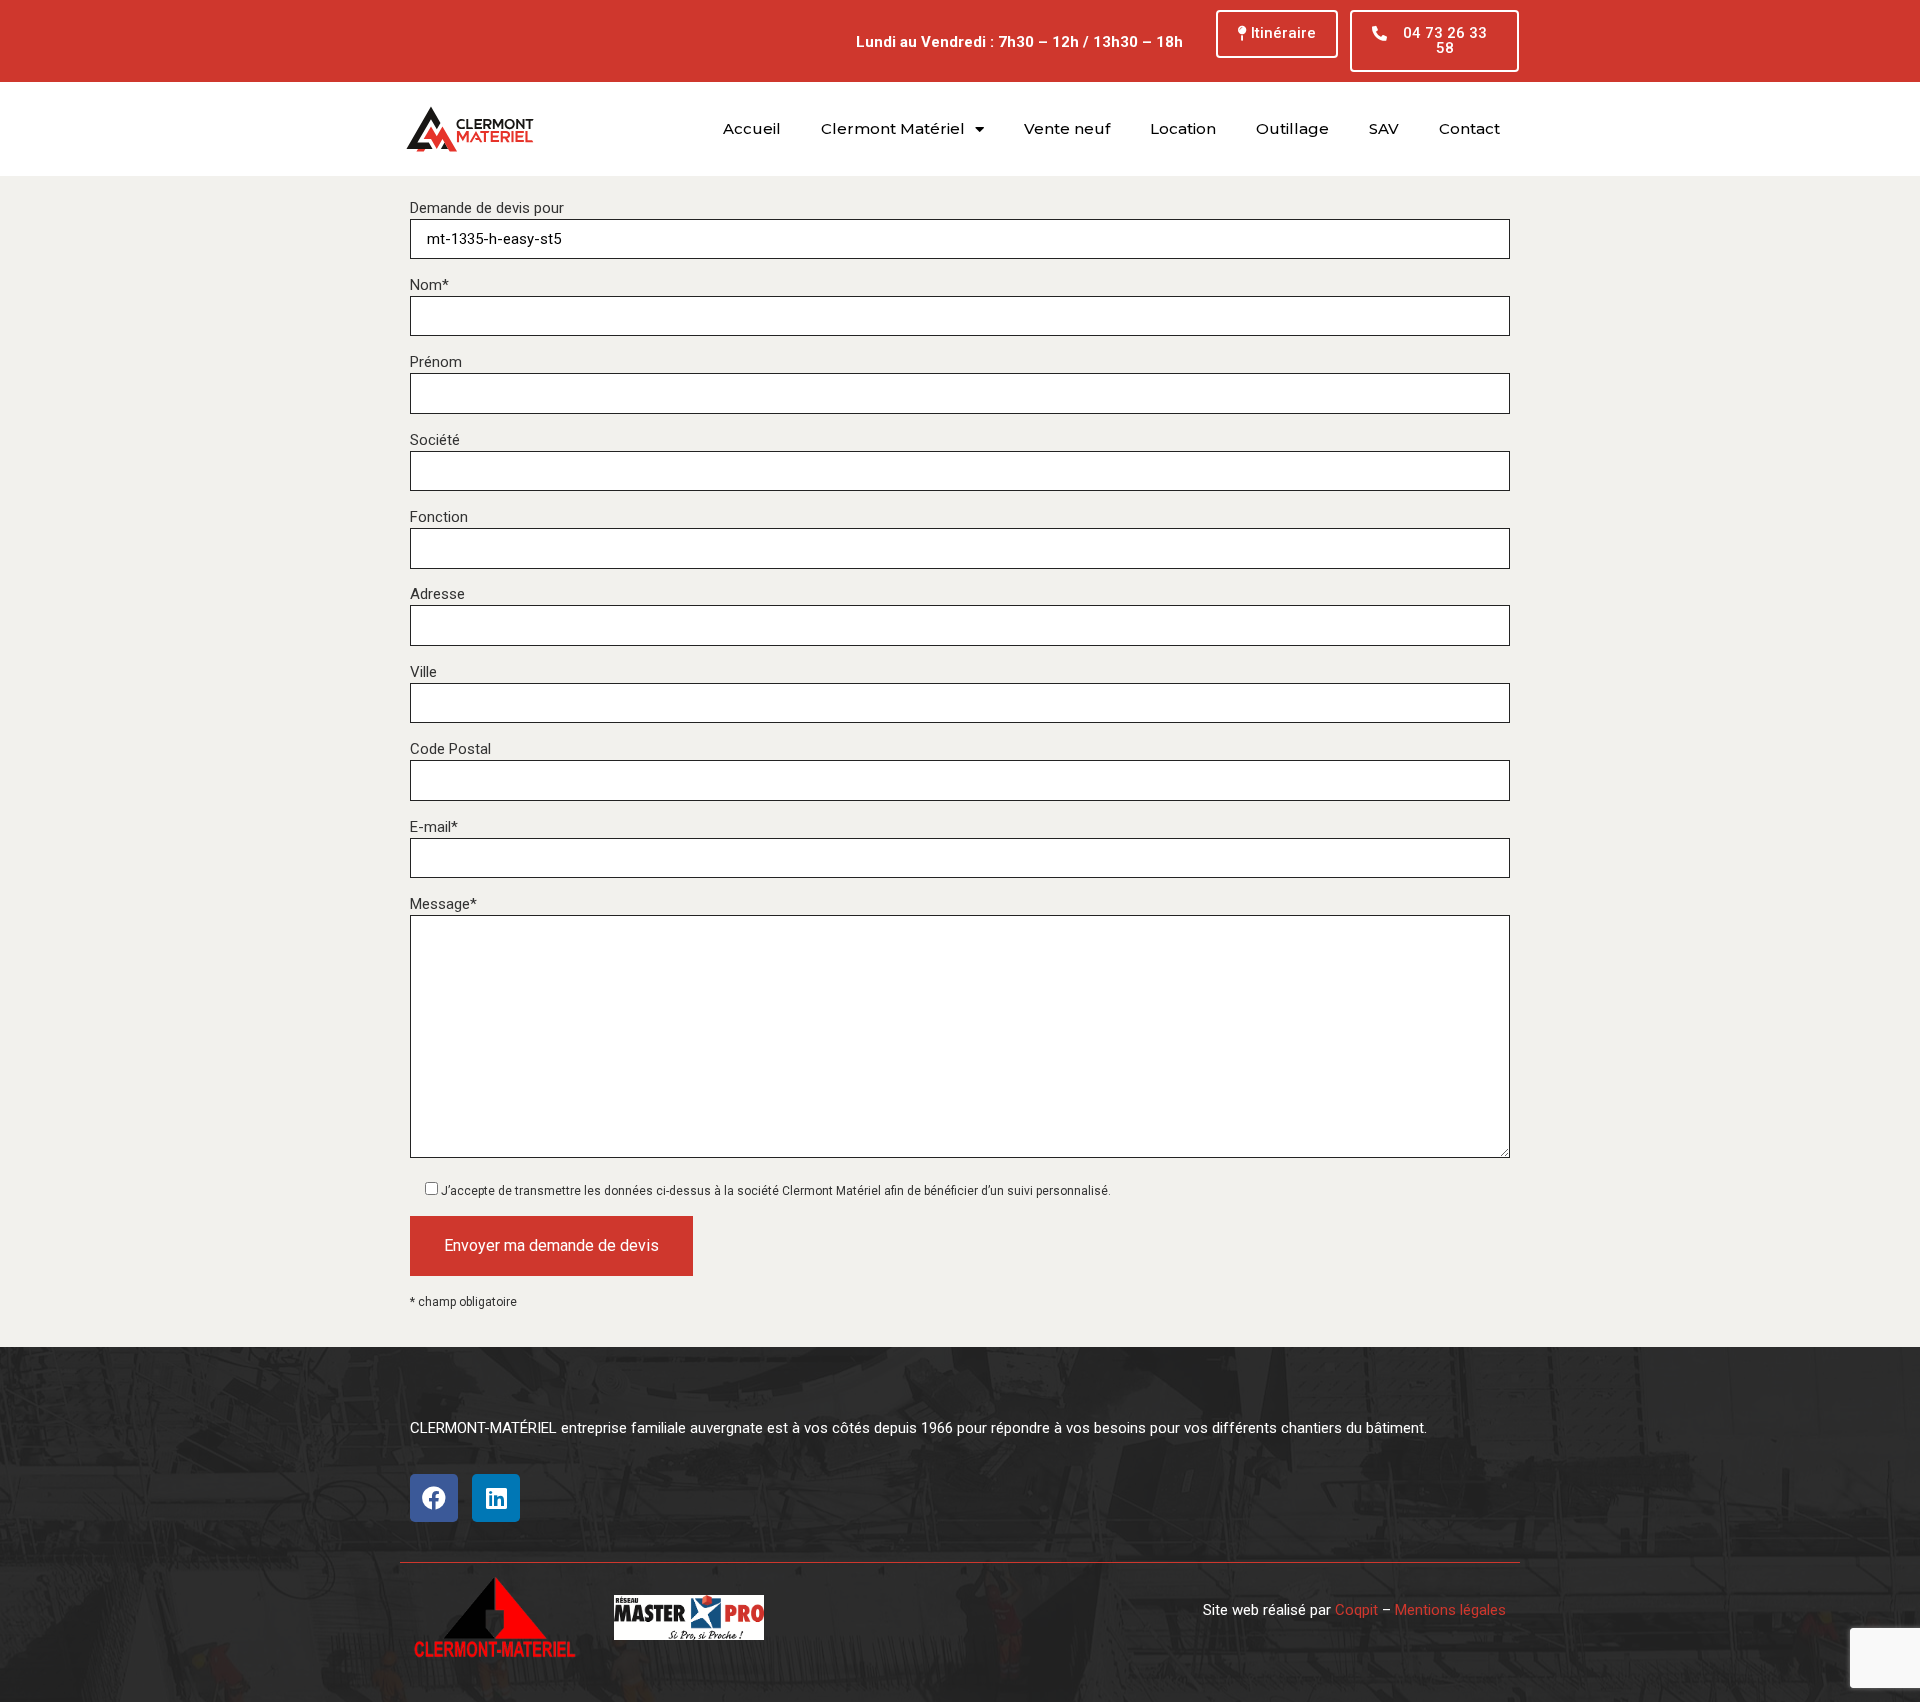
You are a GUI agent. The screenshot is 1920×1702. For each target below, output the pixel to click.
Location (1183, 128)
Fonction (439, 517)
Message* (443, 904)
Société (435, 440)
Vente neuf (1067, 128)
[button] (1277, 34)
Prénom (436, 362)
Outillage (1292, 128)
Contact (1469, 128)
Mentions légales (1450, 1610)
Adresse (437, 594)
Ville (423, 672)
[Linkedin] (496, 1498)
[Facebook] (434, 1498)
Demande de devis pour (487, 208)
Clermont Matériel (893, 128)
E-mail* (434, 827)
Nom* (429, 285)
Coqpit (1356, 1610)
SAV (1384, 128)
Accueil (752, 128)
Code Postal (450, 749)
